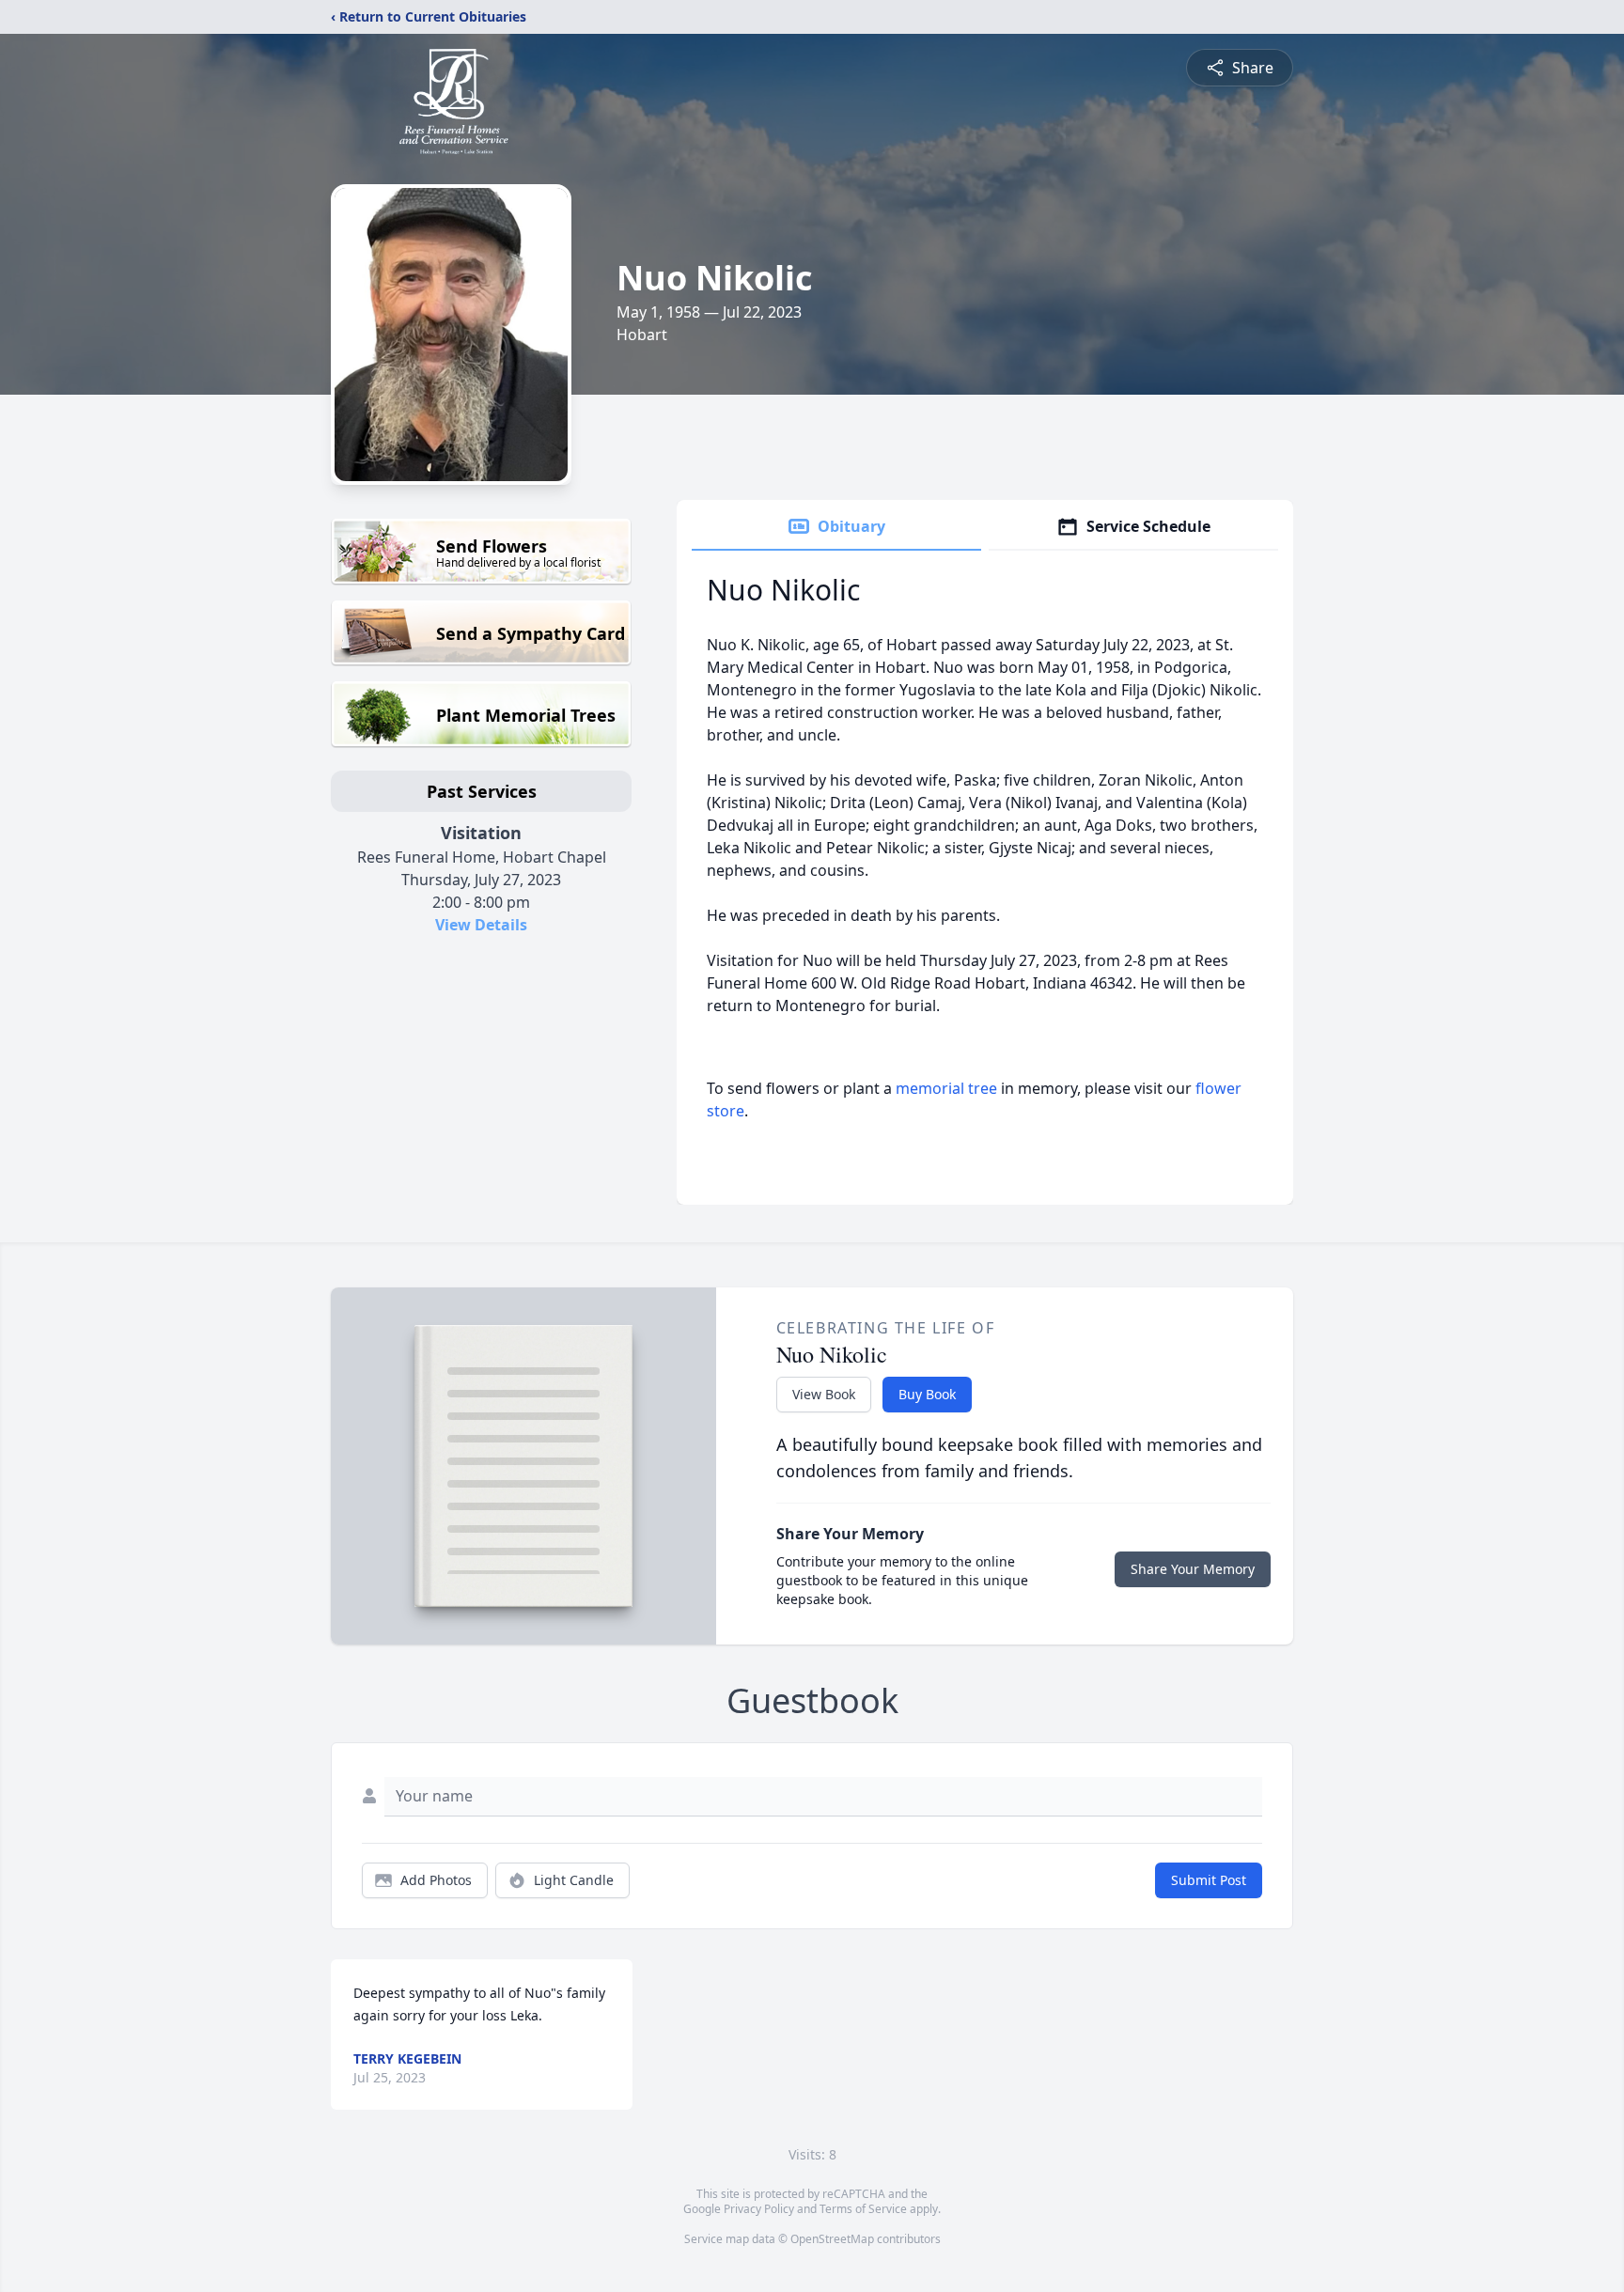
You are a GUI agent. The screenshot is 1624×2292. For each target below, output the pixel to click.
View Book (824, 1394)
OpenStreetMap (832, 2239)
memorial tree (946, 1088)
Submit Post (1209, 1880)
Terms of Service (863, 2209)
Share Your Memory (1193, 1569)
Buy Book (927, 1394)
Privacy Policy (759, 2209)
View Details (481, 925)
